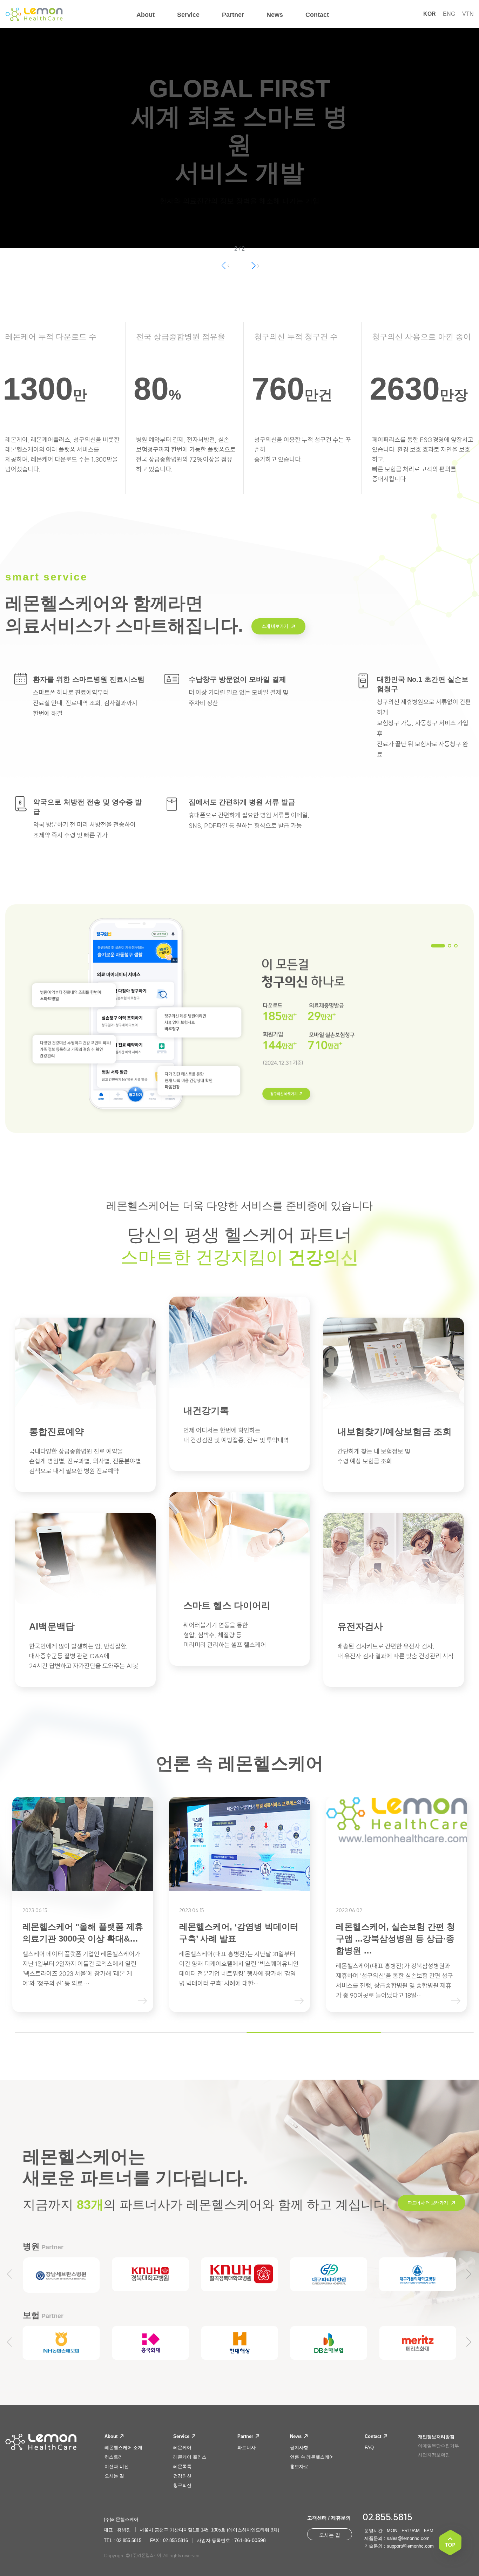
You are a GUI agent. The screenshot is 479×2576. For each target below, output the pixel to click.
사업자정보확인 (434, 2455)
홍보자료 (299, 2466)
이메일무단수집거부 (438, 2446)
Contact (374, 2436)
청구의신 (182, 2485)
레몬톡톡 (182, 2466)
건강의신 (182, 2476)
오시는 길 (114, 2476)
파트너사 (247, 2448)
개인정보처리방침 (436, 2437)
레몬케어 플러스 (190, 2457)
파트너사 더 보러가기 (428, 2203)
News (296, 2436)
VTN (468, 14)
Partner (246, 2436)
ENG (449, 14)
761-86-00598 (250, 2540)
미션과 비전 (117, 2466)
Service (182, 2436)
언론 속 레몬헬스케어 (312, 2457)
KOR (430, 14)
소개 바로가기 (275, 626)
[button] (254, 265)
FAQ (369, 2448)
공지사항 (299, 2448)
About (112, 2436)
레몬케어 (182, 2448)
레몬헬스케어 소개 (123, 2448)
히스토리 (114, 2457)
